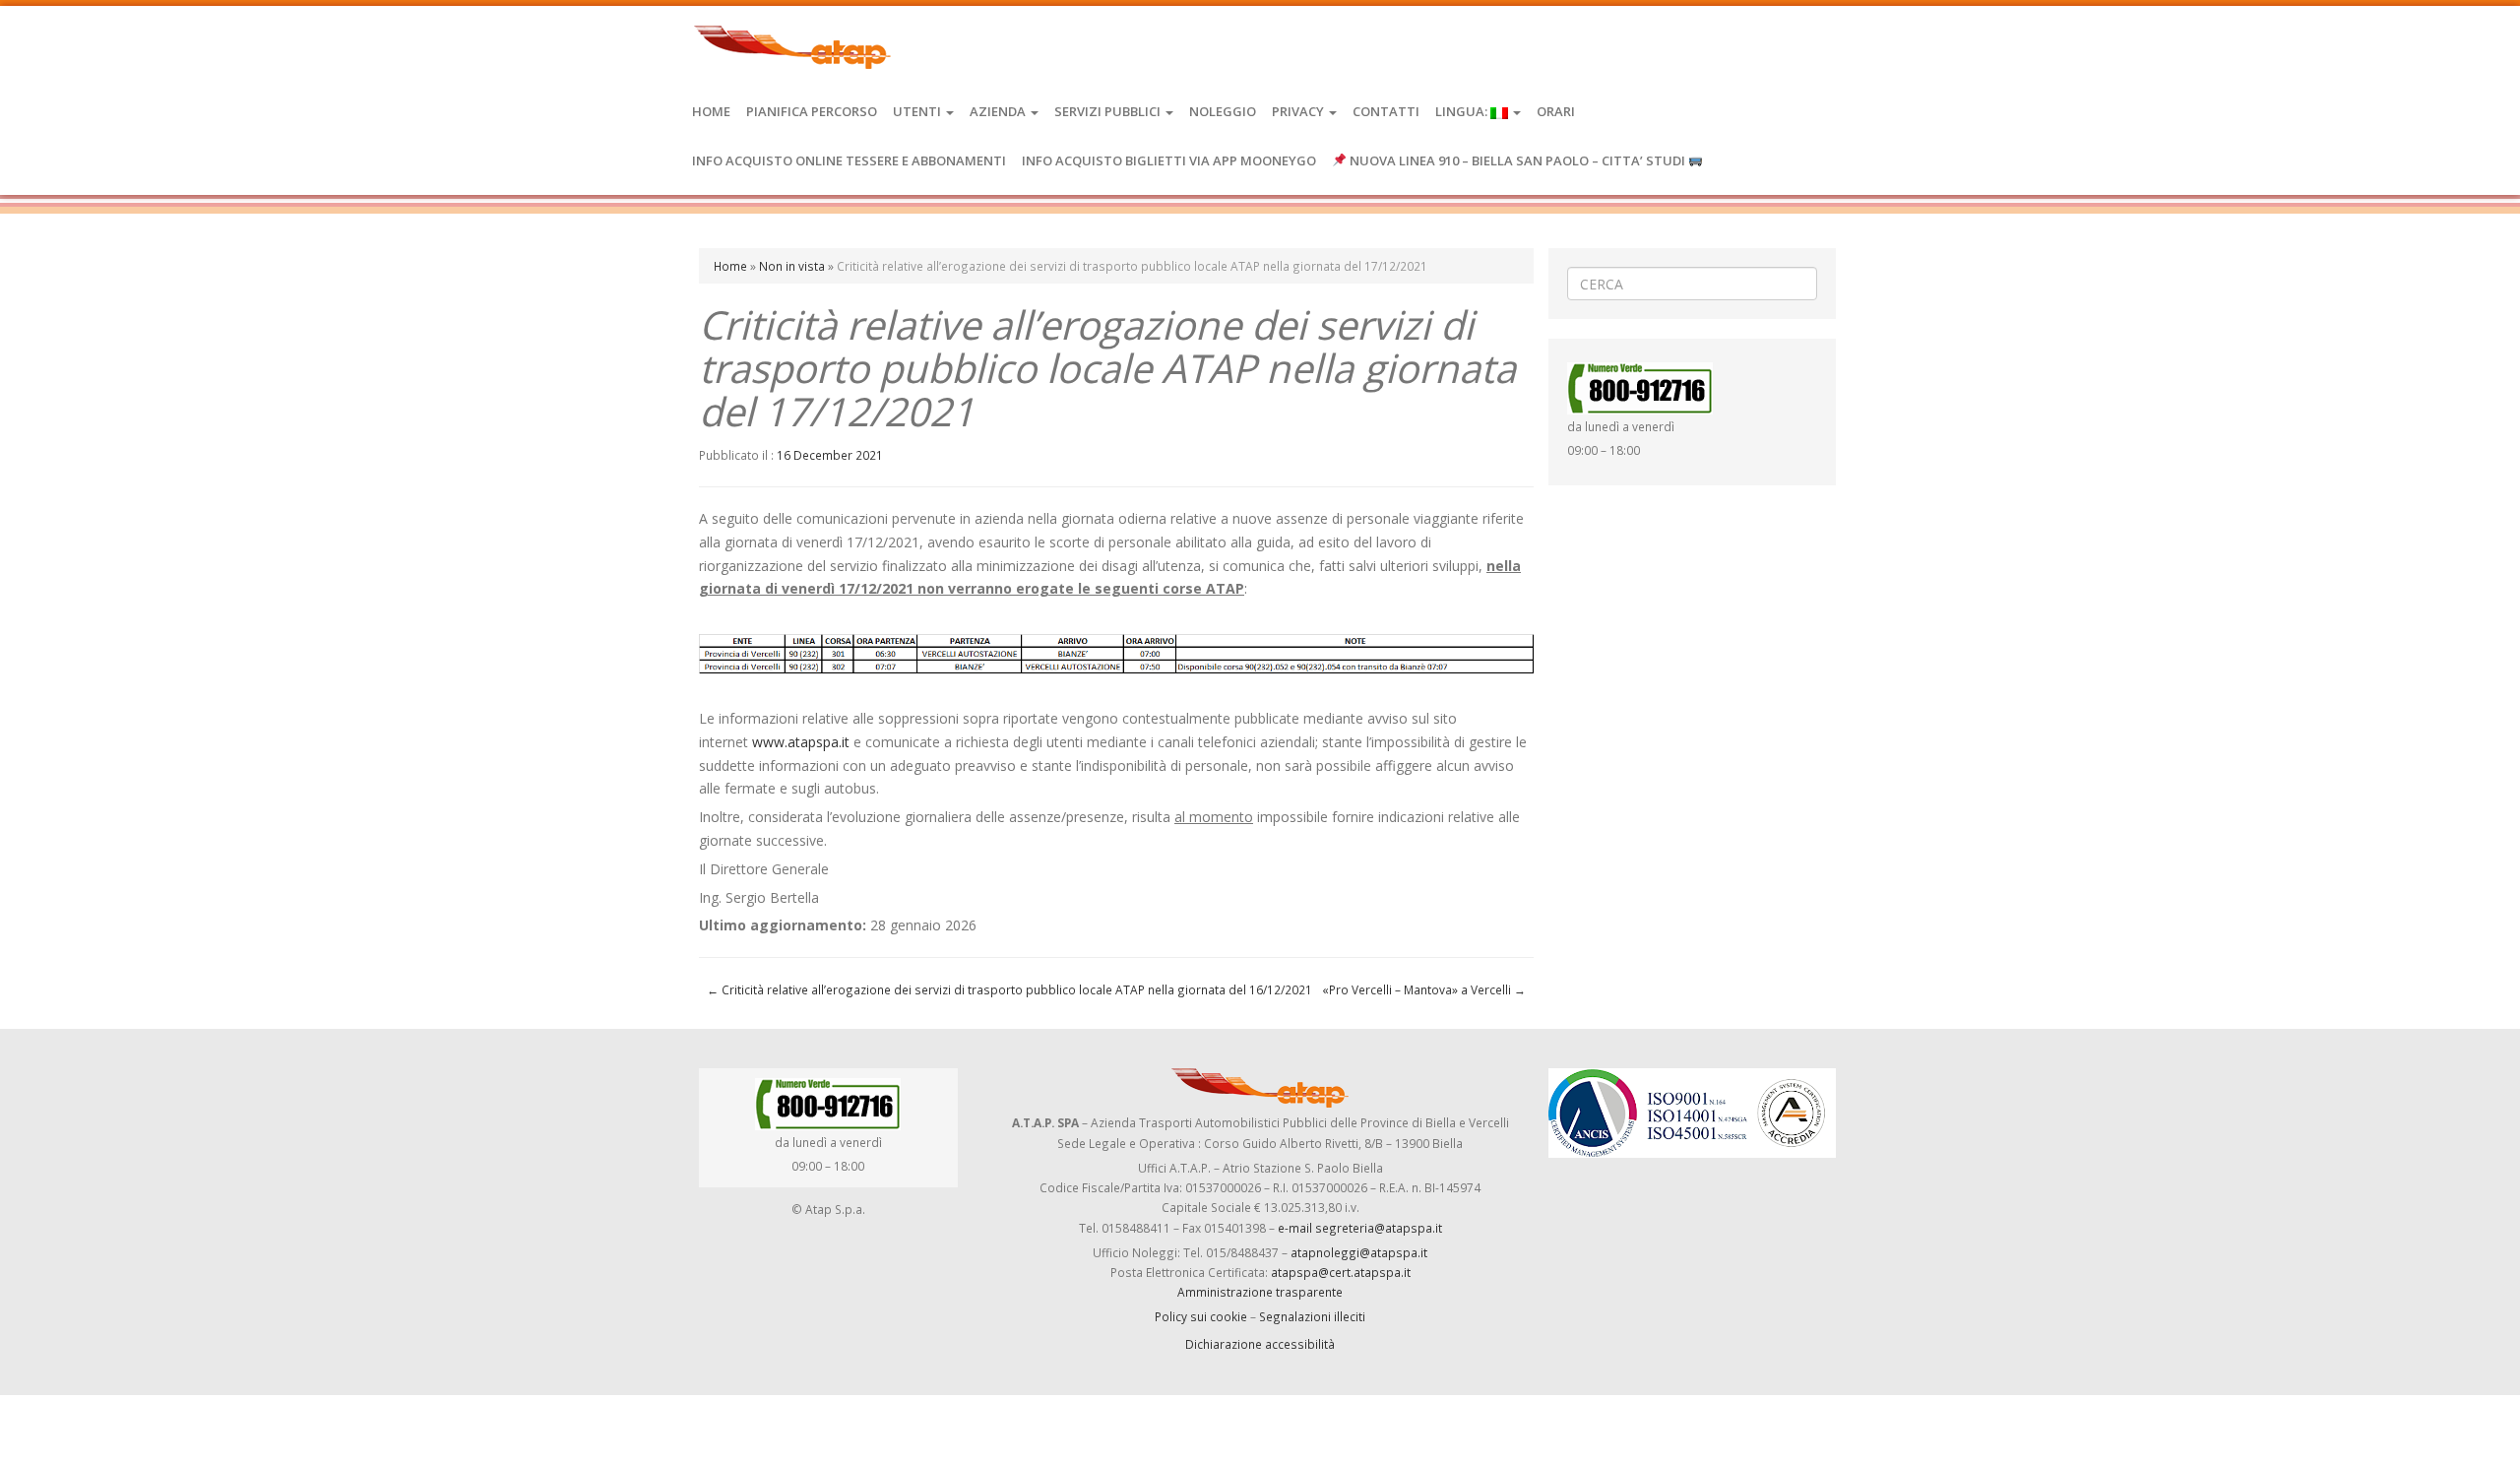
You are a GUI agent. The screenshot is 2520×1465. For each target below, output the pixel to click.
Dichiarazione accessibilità (1260, 1344)
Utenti (918, 111)
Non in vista (792, 266)
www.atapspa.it (801, 742)
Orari (1556, 111)
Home (711, 111)
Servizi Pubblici (1109, 111)
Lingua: (1463, 111)
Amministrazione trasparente (1260, 1292)
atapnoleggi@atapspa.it (1359, 1252)
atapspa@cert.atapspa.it (1341, 1272)
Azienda (999, 111)
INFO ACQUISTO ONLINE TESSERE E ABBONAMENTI (849, 160)
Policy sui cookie (1201, 1316)
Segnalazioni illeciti (1312, 1316)
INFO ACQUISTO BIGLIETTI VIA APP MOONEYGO (1169, 160)
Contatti (1386, 111)
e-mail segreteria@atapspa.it (1360, 1228)
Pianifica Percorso (812, 111)
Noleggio (1223, 111)
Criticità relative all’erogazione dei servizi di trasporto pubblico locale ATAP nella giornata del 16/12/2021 (1009, 989)
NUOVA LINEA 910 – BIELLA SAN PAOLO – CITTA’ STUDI (1517, 160)
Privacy (1299, 111)
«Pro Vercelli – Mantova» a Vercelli (1424, 989)
